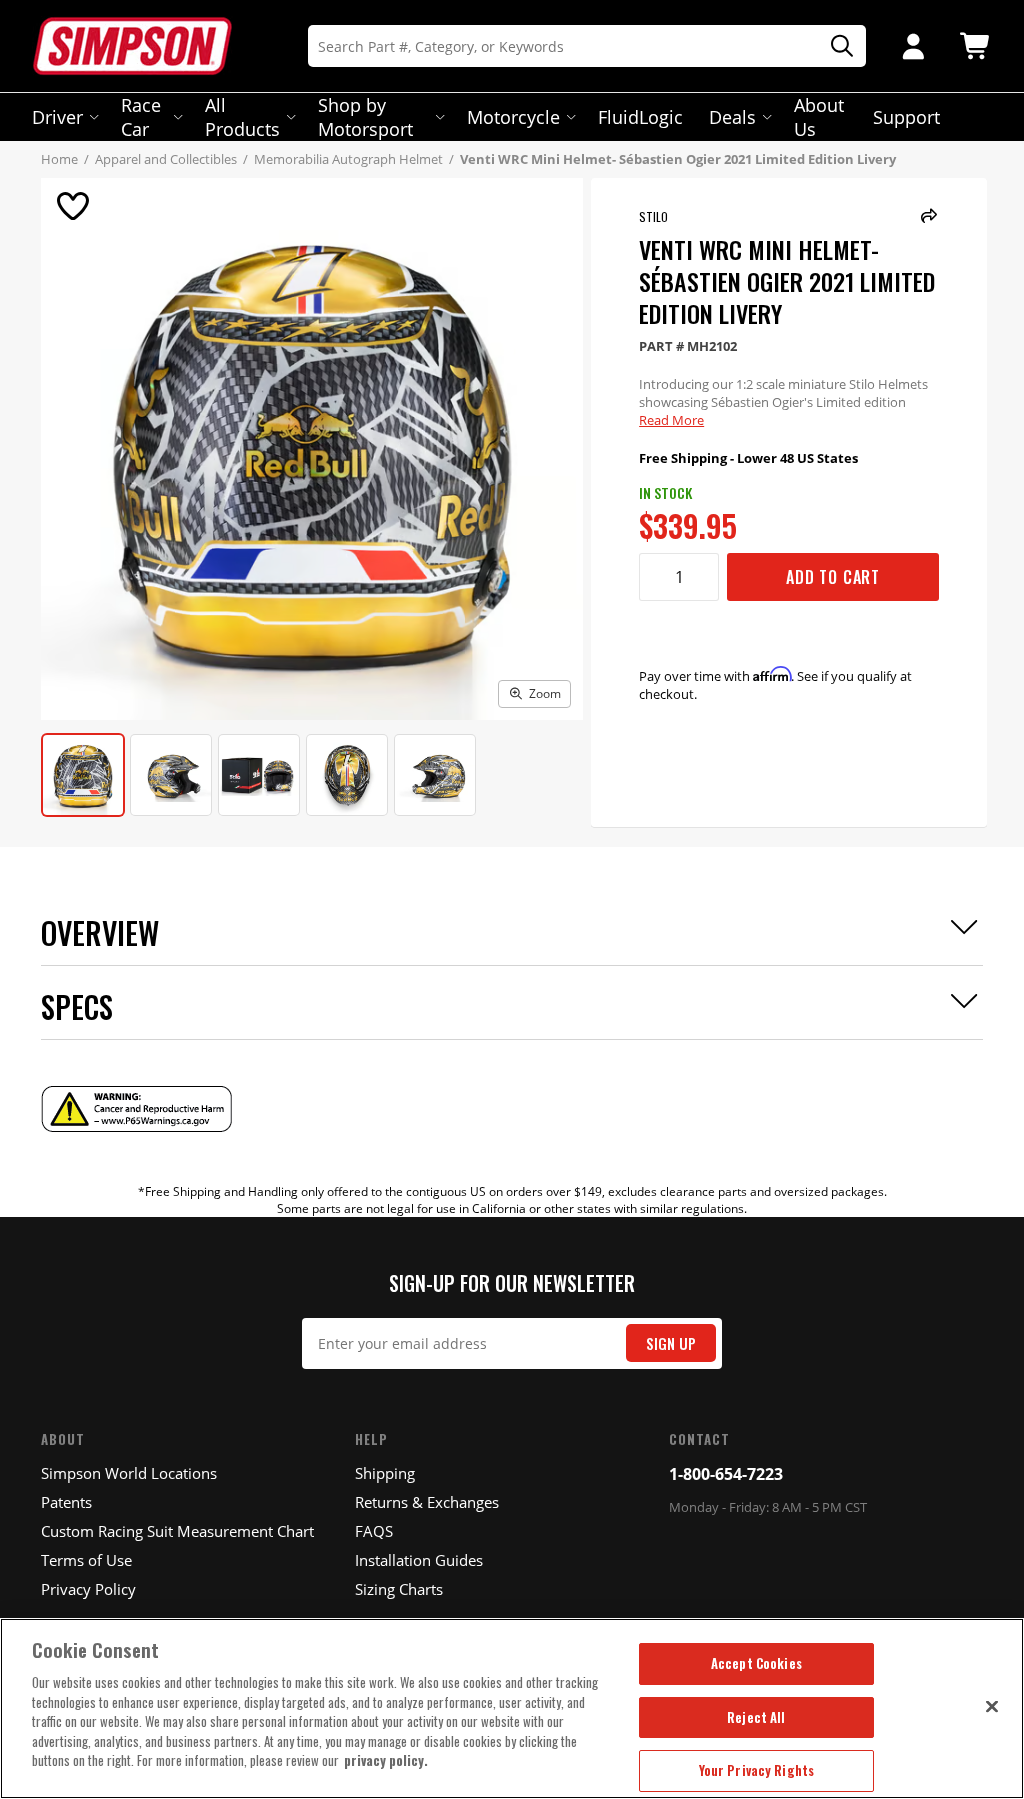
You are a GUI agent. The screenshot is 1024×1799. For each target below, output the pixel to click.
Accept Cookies (756, 1663)
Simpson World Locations (129, 1473)
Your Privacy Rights (756, 1770)
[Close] (992, 1706)
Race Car (141, 117)
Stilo (653, 216)
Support (906, 117)
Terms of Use (86, 1560)
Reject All (756, 1717)
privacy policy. (386, 1760)
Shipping (385, 1473)
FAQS (374, 1531)
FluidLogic (640, 117)
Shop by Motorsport (365, 117)
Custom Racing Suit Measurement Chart (177, 1531)
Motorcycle (513, 117)
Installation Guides (419, 1560)
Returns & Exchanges (427, 1502)
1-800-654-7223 (726, 1474)
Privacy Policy (88, 1589)
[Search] (835, 46)
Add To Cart (833, 577)
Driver (57, 117)
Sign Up (671, 1343)
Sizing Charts (399, 1589)
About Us (819, 117)
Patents (66, 1502)
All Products (242, 117)
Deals (732, 117)
